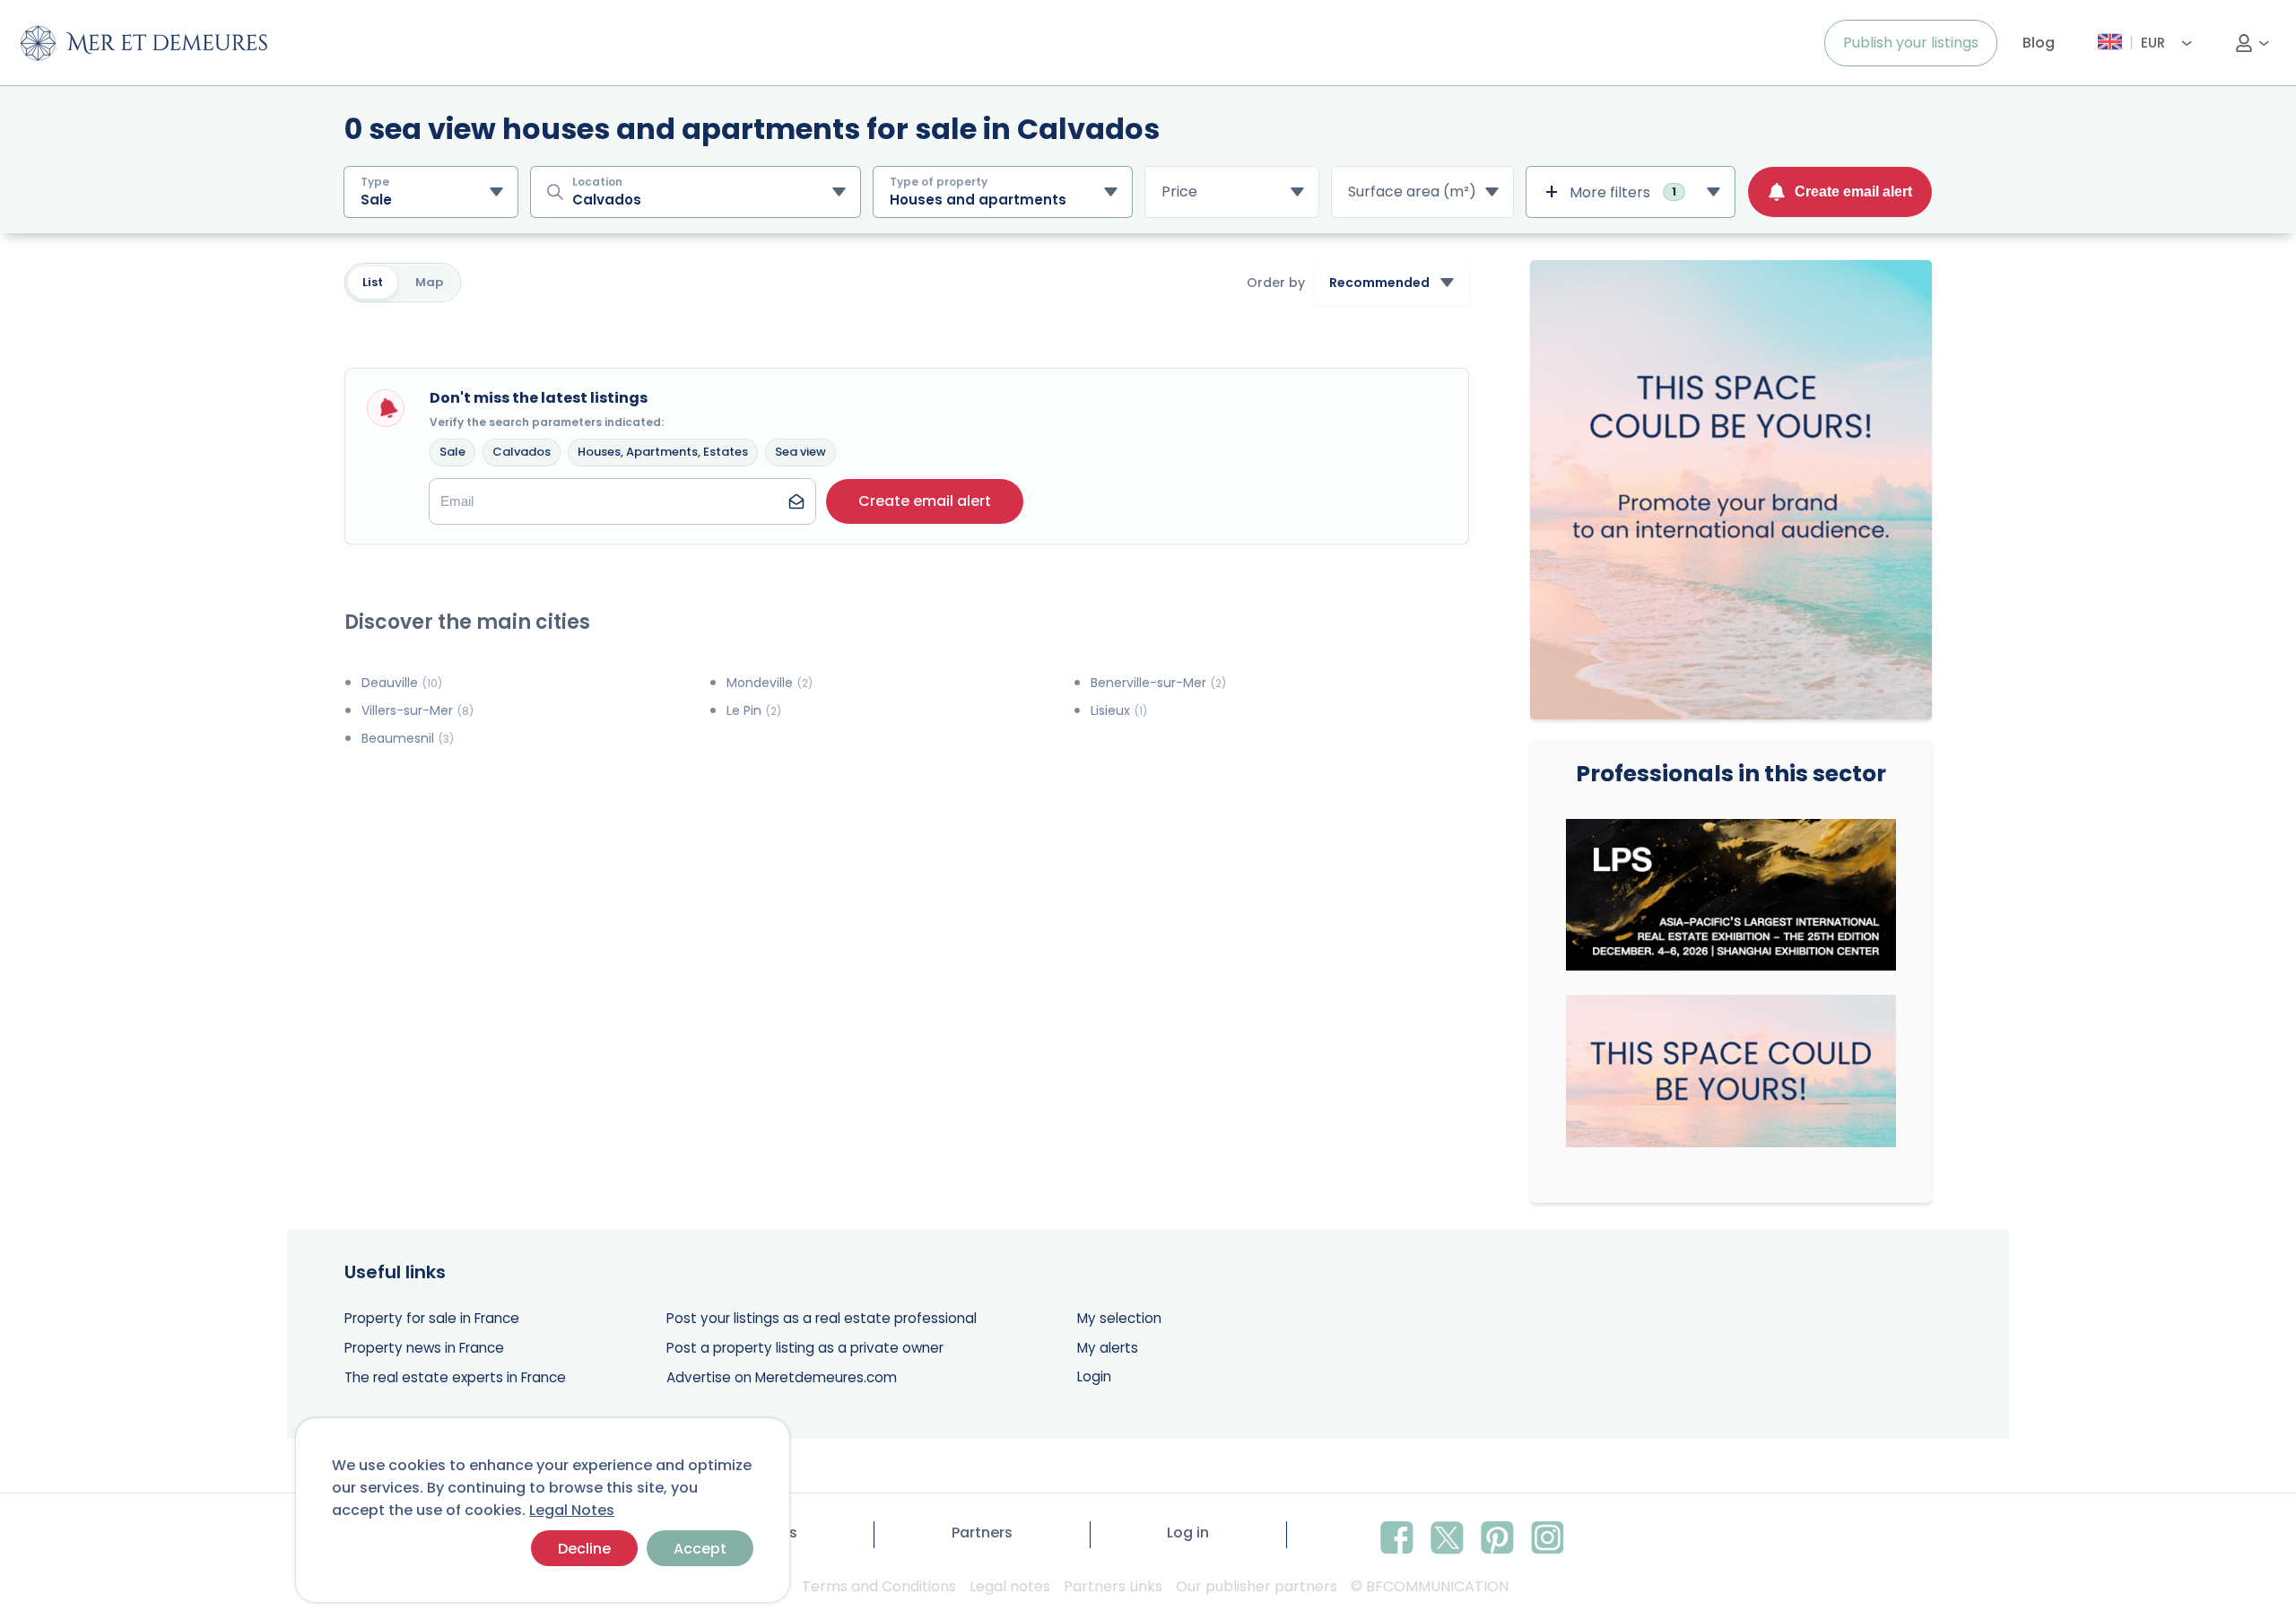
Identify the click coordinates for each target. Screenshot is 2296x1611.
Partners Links (1113, 1586)
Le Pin (754, 710)
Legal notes (1010, 1586)
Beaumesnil (408, 738)
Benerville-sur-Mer (1158, 683)
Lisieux (1119, 710)
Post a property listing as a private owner (805, 1348)
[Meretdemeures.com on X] (1447, 1535)
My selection (1119, 1318)
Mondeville (770, 683)
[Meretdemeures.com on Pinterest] (1497, 1535)
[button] (925, 501)
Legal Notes (572, 1510)
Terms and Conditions (879, 1586)
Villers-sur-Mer (417, 710)
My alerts (1108, 1348)
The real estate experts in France (455, 1377)
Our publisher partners (1257, 1586)
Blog (2039, 43)
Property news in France (424, 1348)
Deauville (402, 683)
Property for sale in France (432, 1318)
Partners (982, 1533)
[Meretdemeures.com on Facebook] (1397, 1535)
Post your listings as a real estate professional (822, 1318)
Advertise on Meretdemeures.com (782, 1377)
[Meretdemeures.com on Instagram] (1548, 1535)
